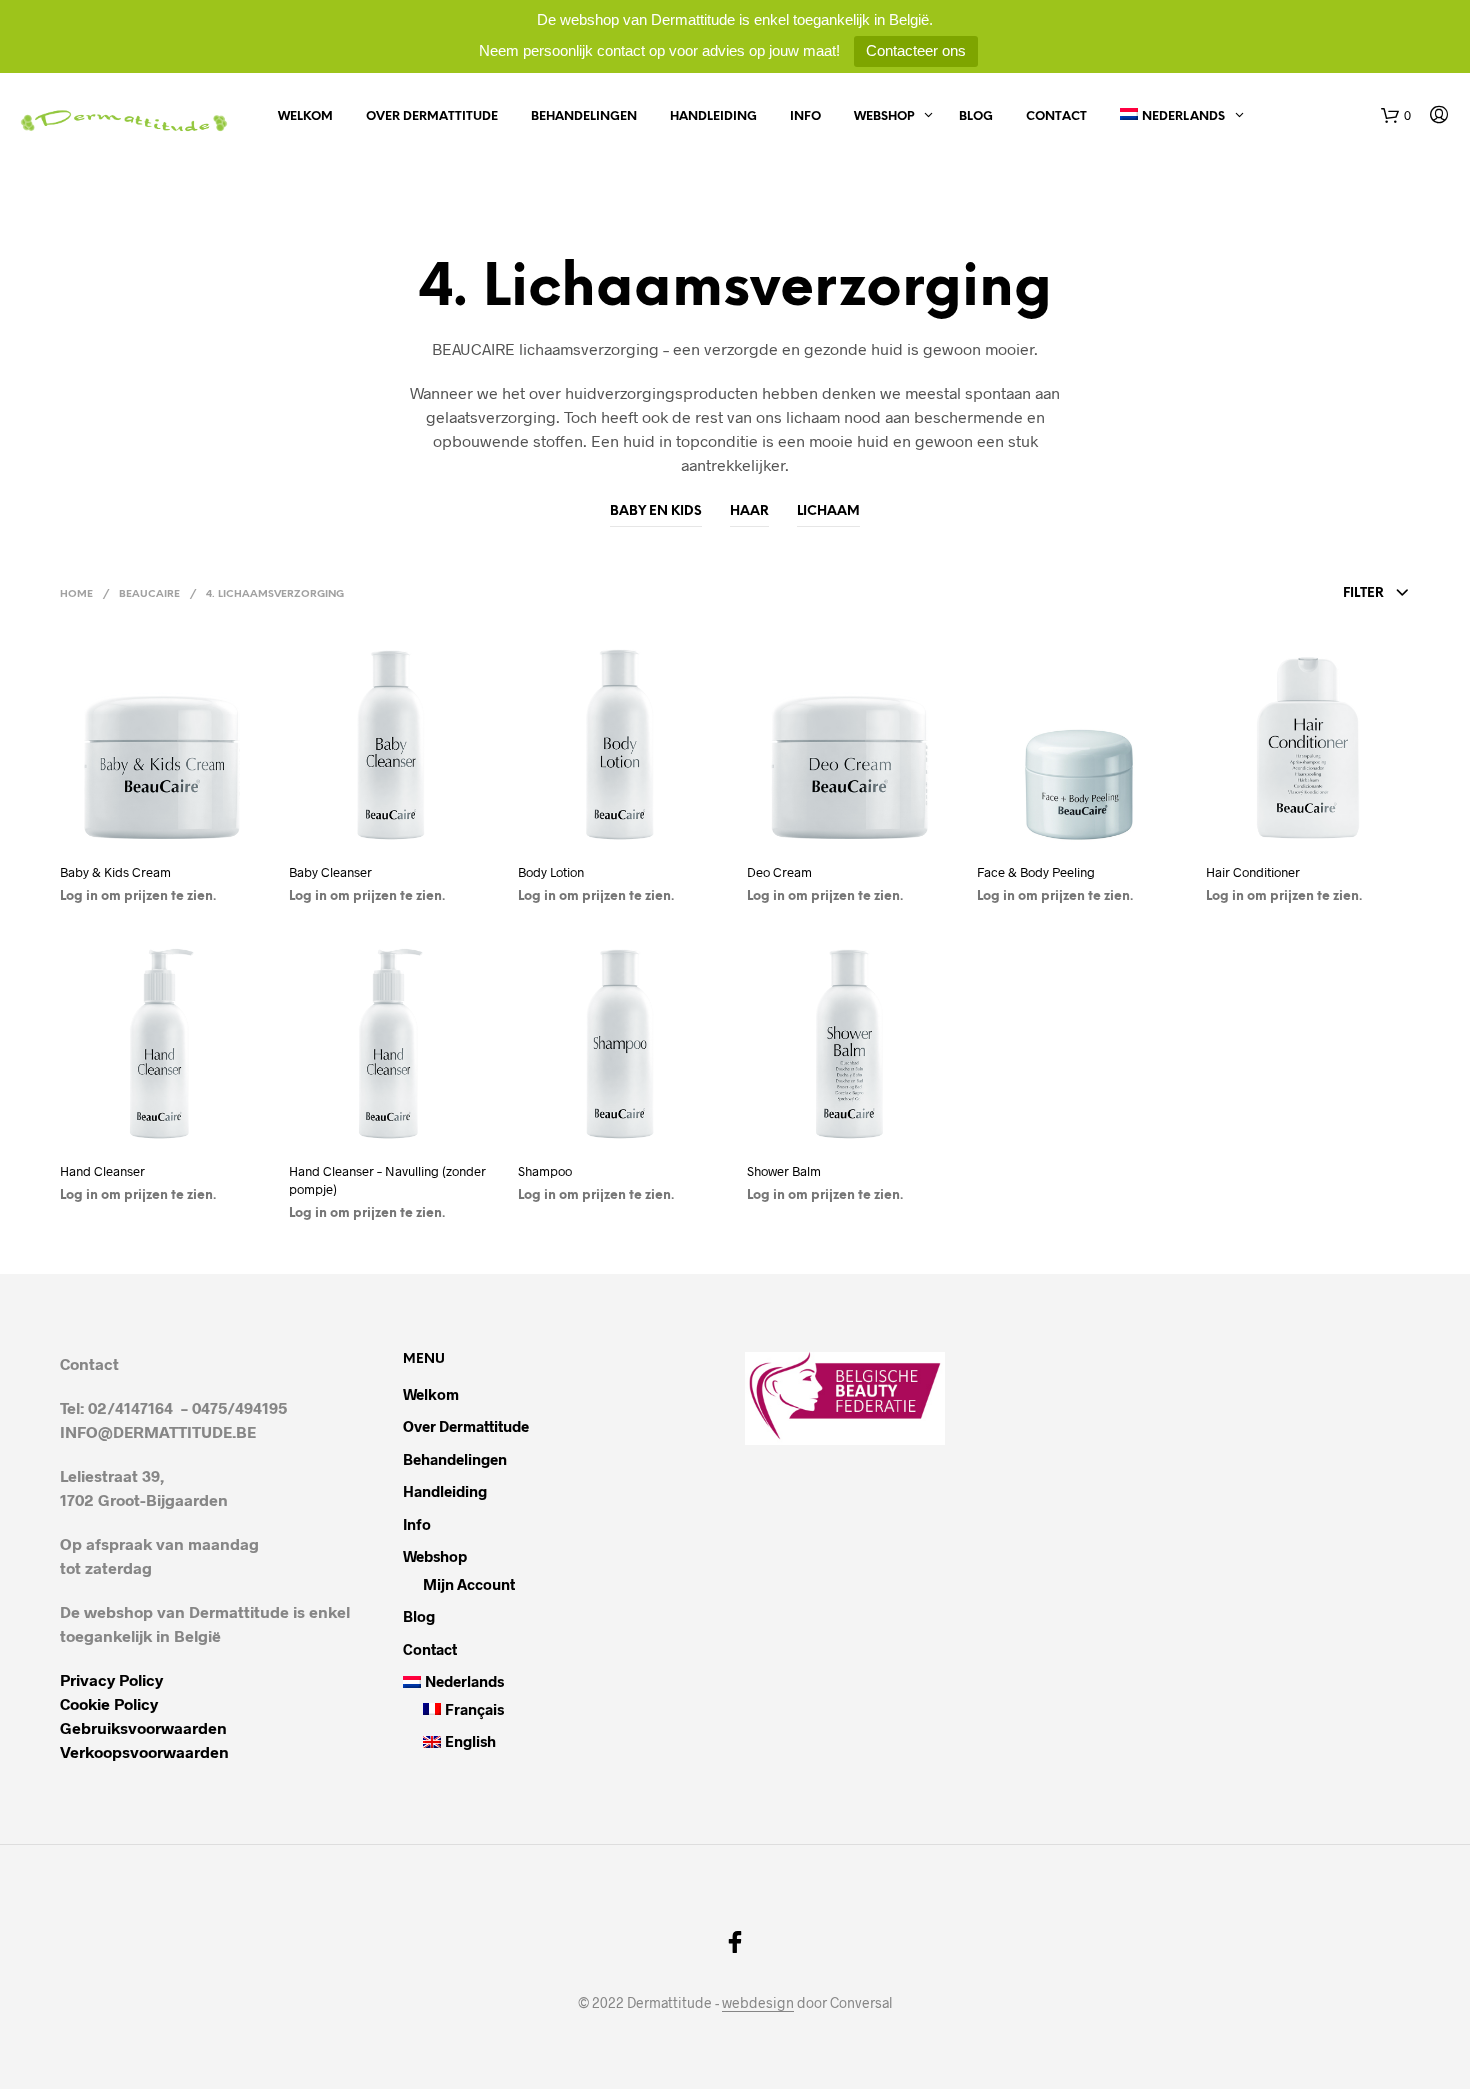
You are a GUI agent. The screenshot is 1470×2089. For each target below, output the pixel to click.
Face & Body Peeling (1036, 872)
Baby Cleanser (330, 872)
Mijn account (469, 1584)
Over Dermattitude (432, 116)
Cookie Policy (109, 1703)
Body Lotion (551, 872)
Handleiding (713, 116)
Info (805, 116)
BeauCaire (149, 594)
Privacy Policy (111, 1679)
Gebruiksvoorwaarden (143, 1727)
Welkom (305, 116)
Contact (1056, 116)
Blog (976, 116)
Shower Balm (784, 1171)
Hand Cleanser (102, 1171)
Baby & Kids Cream (115, 872)
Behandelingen (584, 116)
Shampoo (545, 1171)
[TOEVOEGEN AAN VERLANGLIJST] (162, 831)
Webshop (884, 116)
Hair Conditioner (1253, 872)
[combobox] (1267, 594)
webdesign (758, 2003)
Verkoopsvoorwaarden (144, 1751)
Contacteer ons (916, 50)
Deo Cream (779, 872)
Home (76, 594)
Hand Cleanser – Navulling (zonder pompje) (387, 1180)
